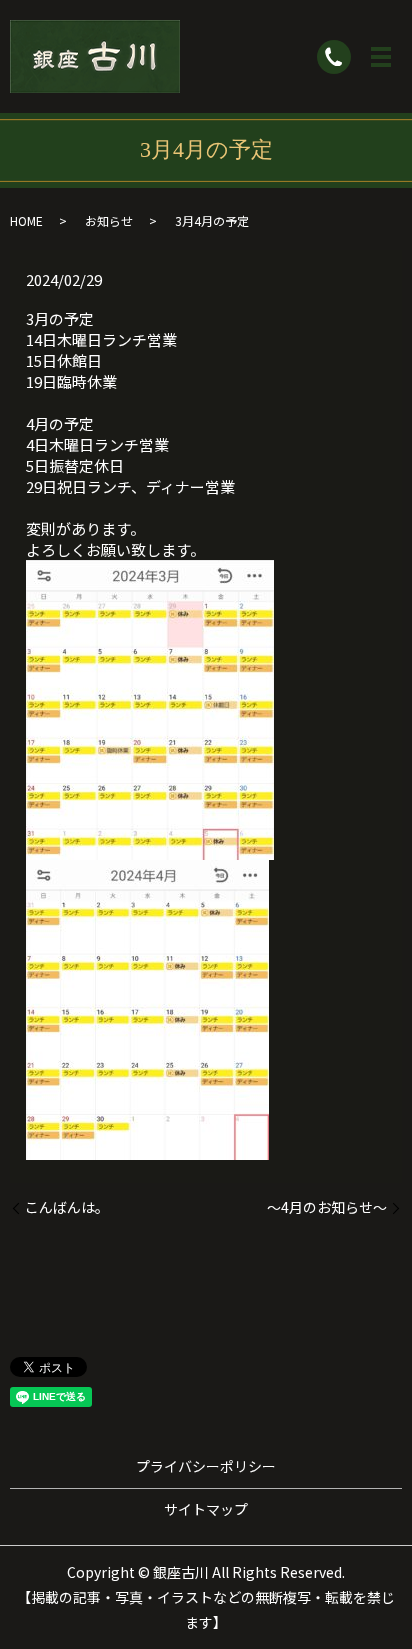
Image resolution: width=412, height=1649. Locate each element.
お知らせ (109, 220)
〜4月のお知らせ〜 (327, 1207)
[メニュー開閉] (381, 57)
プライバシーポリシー (206, 1466)
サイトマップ (206, 1509)
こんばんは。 (67, 1207)
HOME (26, 220)
